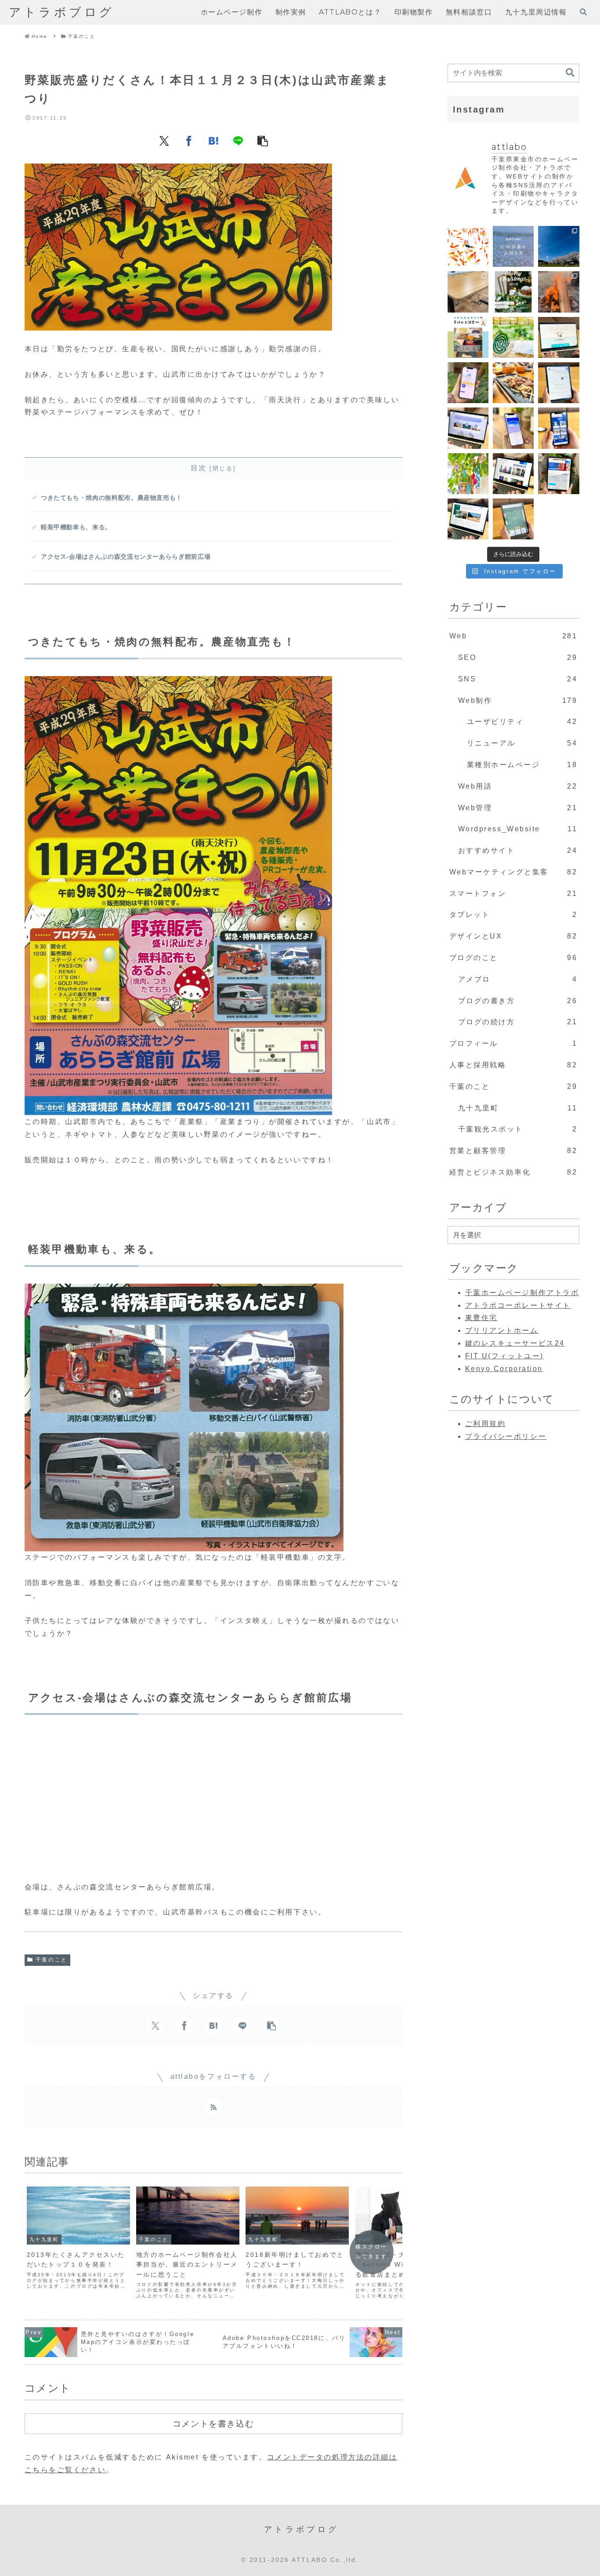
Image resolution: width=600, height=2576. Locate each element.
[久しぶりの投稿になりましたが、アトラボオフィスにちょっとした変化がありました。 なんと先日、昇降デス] (468, 292)
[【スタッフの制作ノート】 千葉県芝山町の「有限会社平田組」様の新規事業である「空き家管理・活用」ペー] (558, 337)
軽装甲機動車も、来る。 (76, 527)
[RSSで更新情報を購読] (213, 2107)
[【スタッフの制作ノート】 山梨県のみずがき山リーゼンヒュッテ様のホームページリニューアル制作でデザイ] (468, 519)
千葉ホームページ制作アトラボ (522, 1293)
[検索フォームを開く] (583, 12)
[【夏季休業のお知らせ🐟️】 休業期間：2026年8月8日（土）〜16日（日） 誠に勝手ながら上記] (468, 246)
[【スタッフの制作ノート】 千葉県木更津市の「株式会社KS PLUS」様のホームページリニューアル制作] (558, 428)
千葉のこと (52, 1960)
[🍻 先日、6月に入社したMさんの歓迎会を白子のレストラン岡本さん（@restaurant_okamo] (513, 383)
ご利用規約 (486, 1424)
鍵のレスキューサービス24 (515, 1343)
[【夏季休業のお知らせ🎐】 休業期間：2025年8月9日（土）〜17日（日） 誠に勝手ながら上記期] (513, 337)
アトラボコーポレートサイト (518, 1305)
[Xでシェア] (164, 141)
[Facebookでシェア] (189, 141)
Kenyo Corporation (504, 1369)
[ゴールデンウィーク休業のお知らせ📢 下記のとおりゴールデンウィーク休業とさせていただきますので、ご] (513, 246)
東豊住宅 (481, 1318)
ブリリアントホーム (502, 1330)
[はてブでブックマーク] (213, 141)
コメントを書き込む (213, 2423)
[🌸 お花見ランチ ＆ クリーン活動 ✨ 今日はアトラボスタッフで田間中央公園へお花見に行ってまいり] (558, 246)
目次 (199, 468)
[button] (263, 141)
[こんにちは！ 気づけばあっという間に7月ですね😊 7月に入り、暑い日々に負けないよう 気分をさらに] (468, 474)
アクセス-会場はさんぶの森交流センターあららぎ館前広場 (126, 557)
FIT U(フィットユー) (504, 1356)
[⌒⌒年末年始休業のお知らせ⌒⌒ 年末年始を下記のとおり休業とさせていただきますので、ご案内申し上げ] (513, 292)
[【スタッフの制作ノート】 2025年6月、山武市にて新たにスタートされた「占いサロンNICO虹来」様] (558, 383)
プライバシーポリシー (506, 1436)
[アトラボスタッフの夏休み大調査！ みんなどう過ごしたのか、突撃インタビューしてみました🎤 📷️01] (468, 337)
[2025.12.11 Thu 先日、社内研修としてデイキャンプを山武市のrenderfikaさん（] (558, 292)
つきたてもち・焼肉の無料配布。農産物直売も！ (112, 498)
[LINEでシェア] (238, 141)
